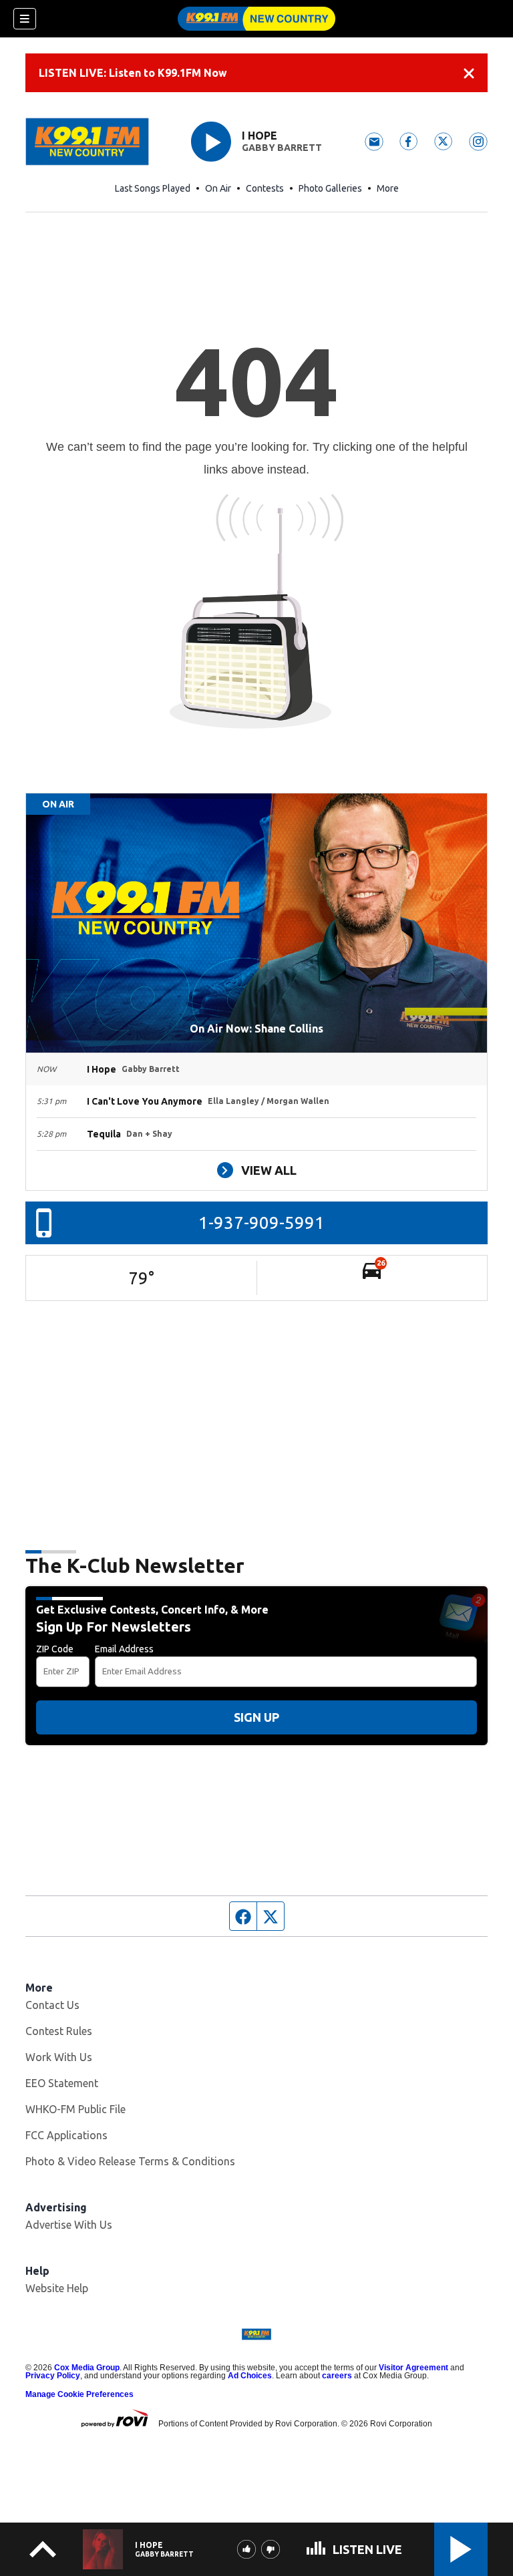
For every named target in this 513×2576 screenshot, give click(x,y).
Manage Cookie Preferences (79, 2394)
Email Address (124, 1649)
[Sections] (25, 19)
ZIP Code (55, 1649)
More (388, 188)
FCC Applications (66, 2135)
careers (337, 2376)
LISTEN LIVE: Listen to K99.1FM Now (133, 73)
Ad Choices (250, 2376)
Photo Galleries (330, 188)
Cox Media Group (87, 2368)
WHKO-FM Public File (75, 2109)
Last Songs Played (153, 188)
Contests (265, 188)
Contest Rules (59, 2031)
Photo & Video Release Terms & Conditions (130, 2161)
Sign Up (256, 1717)
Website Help (57, 2288)
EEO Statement (62, 2083)
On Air (218, 188)
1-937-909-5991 (262, 1223)
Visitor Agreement (413, 2368)
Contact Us (52, 2005)
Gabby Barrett (282, 148)
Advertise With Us (69, 2225)
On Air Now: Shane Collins (256, 1029)
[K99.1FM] (256, 19)
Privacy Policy (53, 2376)
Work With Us (59, 2057)
